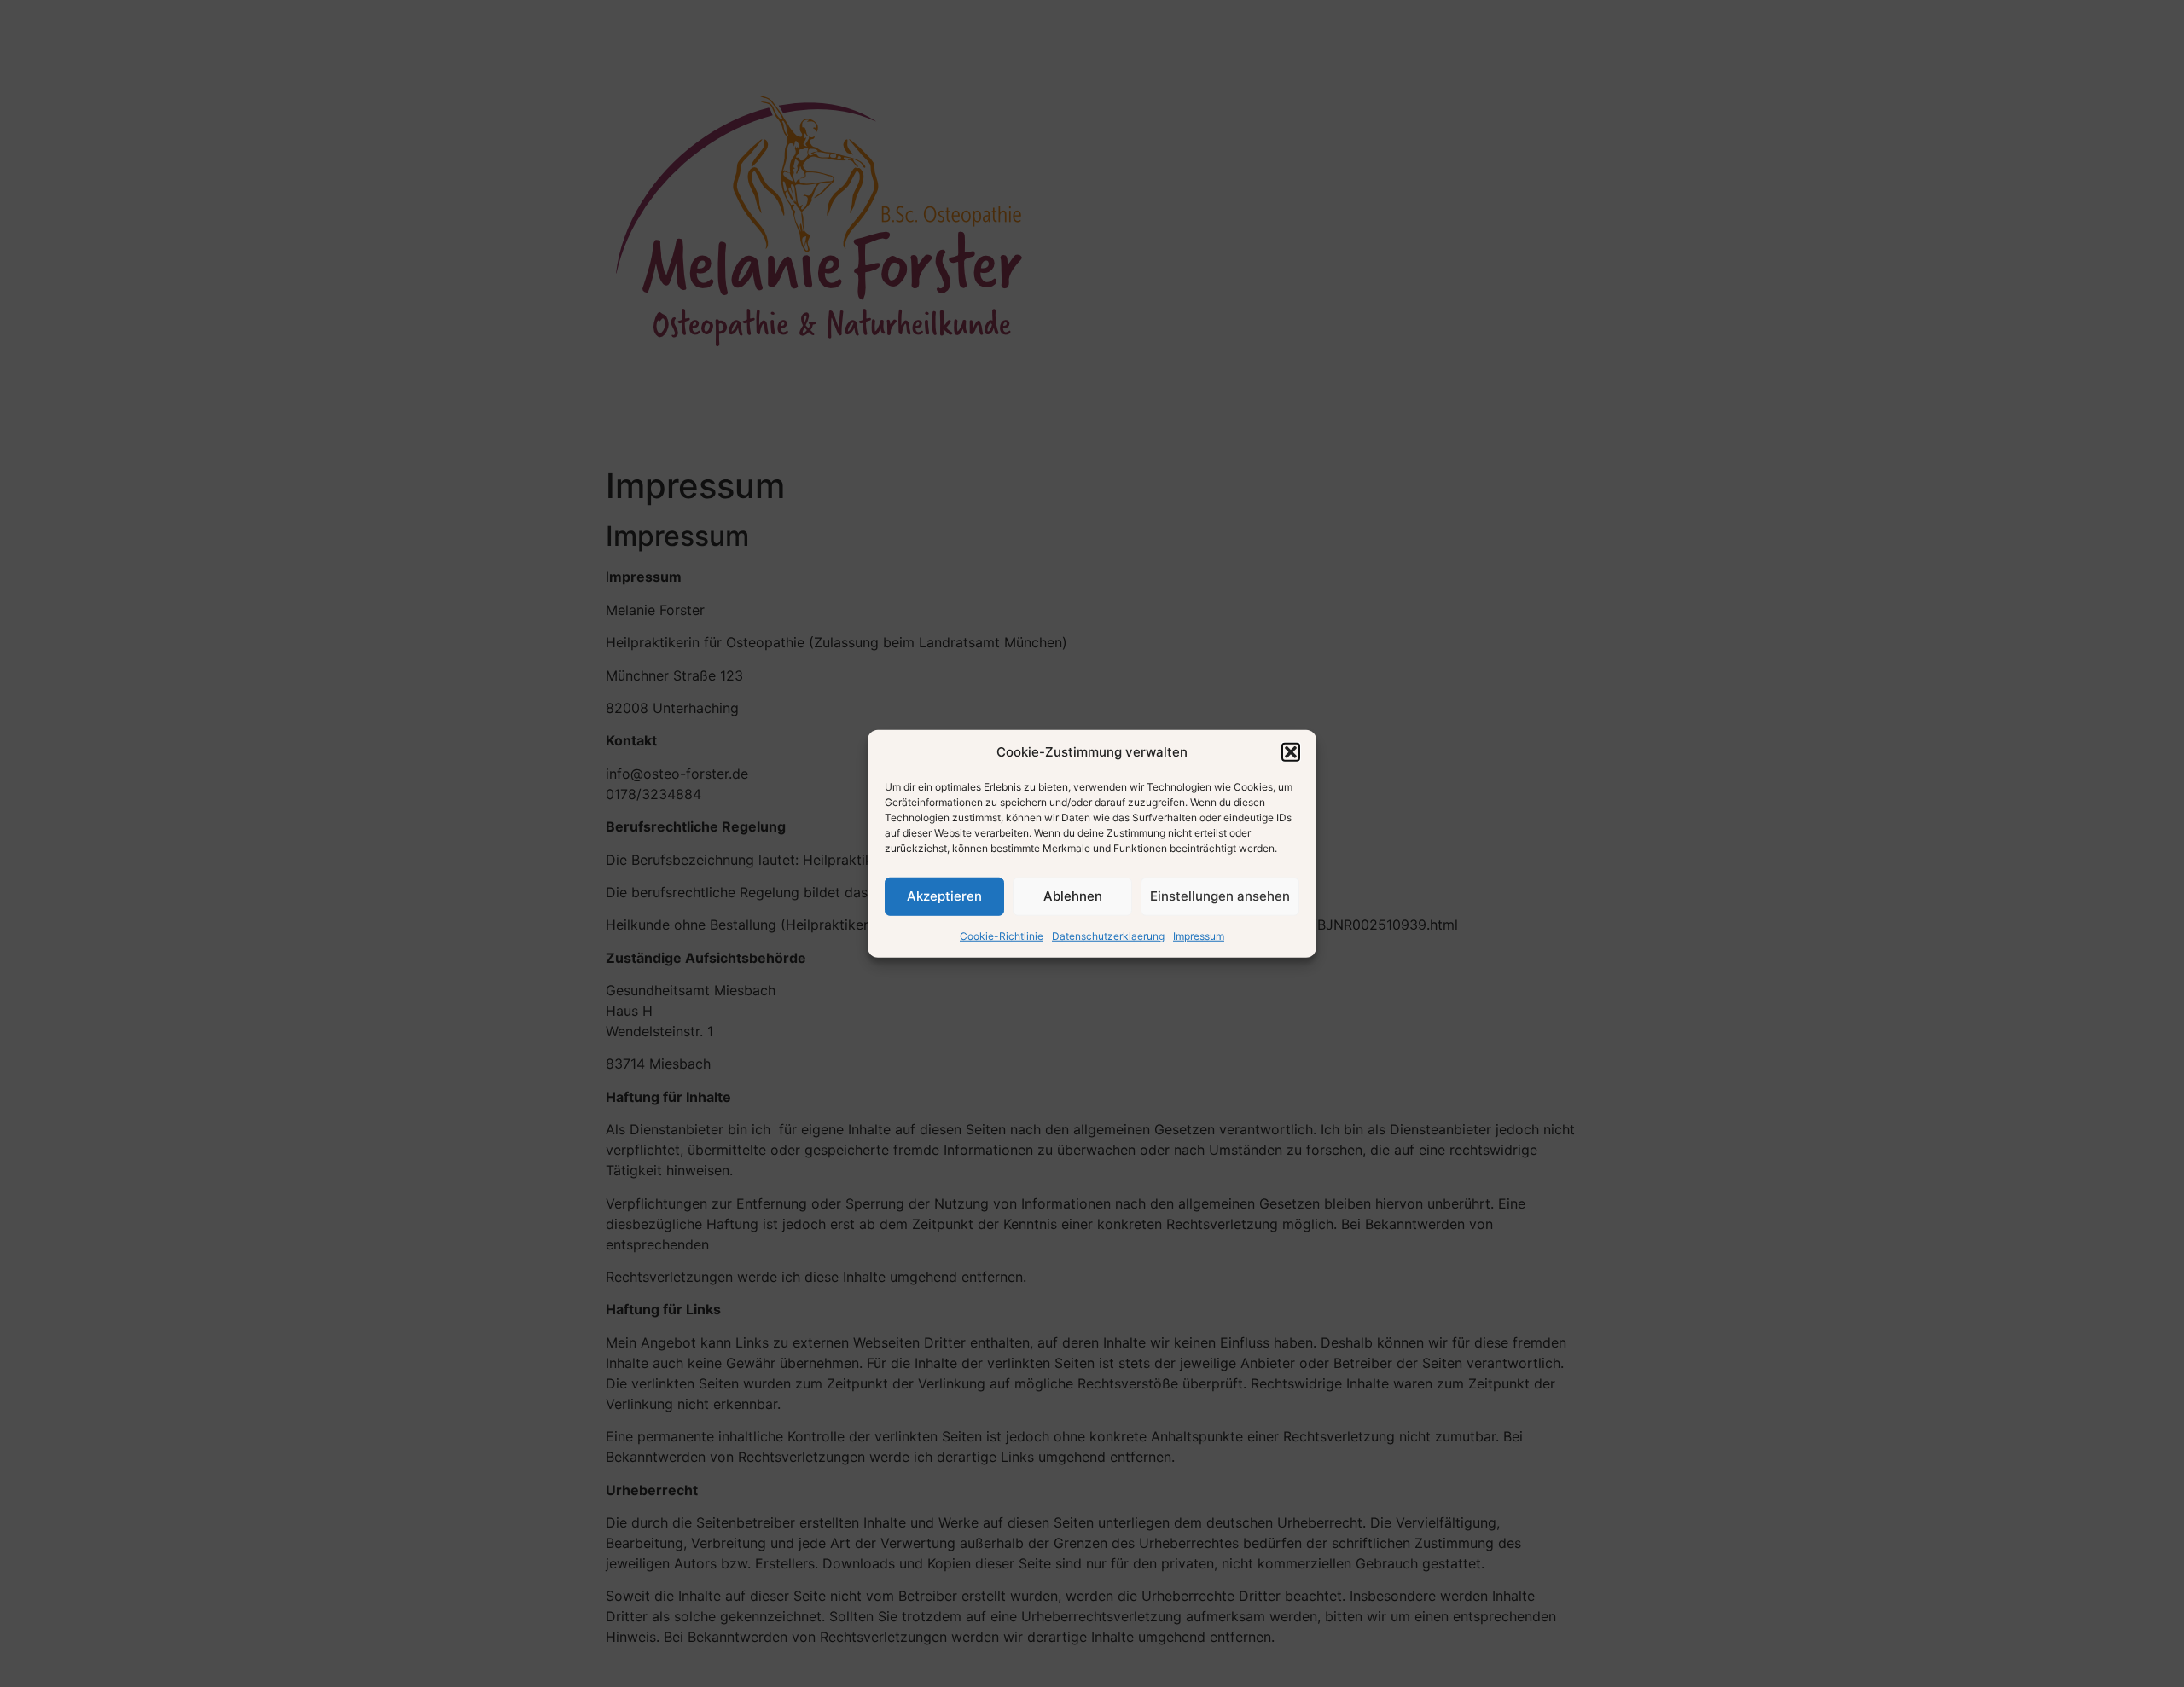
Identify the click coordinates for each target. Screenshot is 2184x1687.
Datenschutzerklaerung (1108, 935)
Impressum (1199, 935)
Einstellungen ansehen (1220, 896)
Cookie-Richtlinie (1002, 935)
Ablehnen (1073, 896)
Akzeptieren (944, 896)
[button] (1291, 752)
